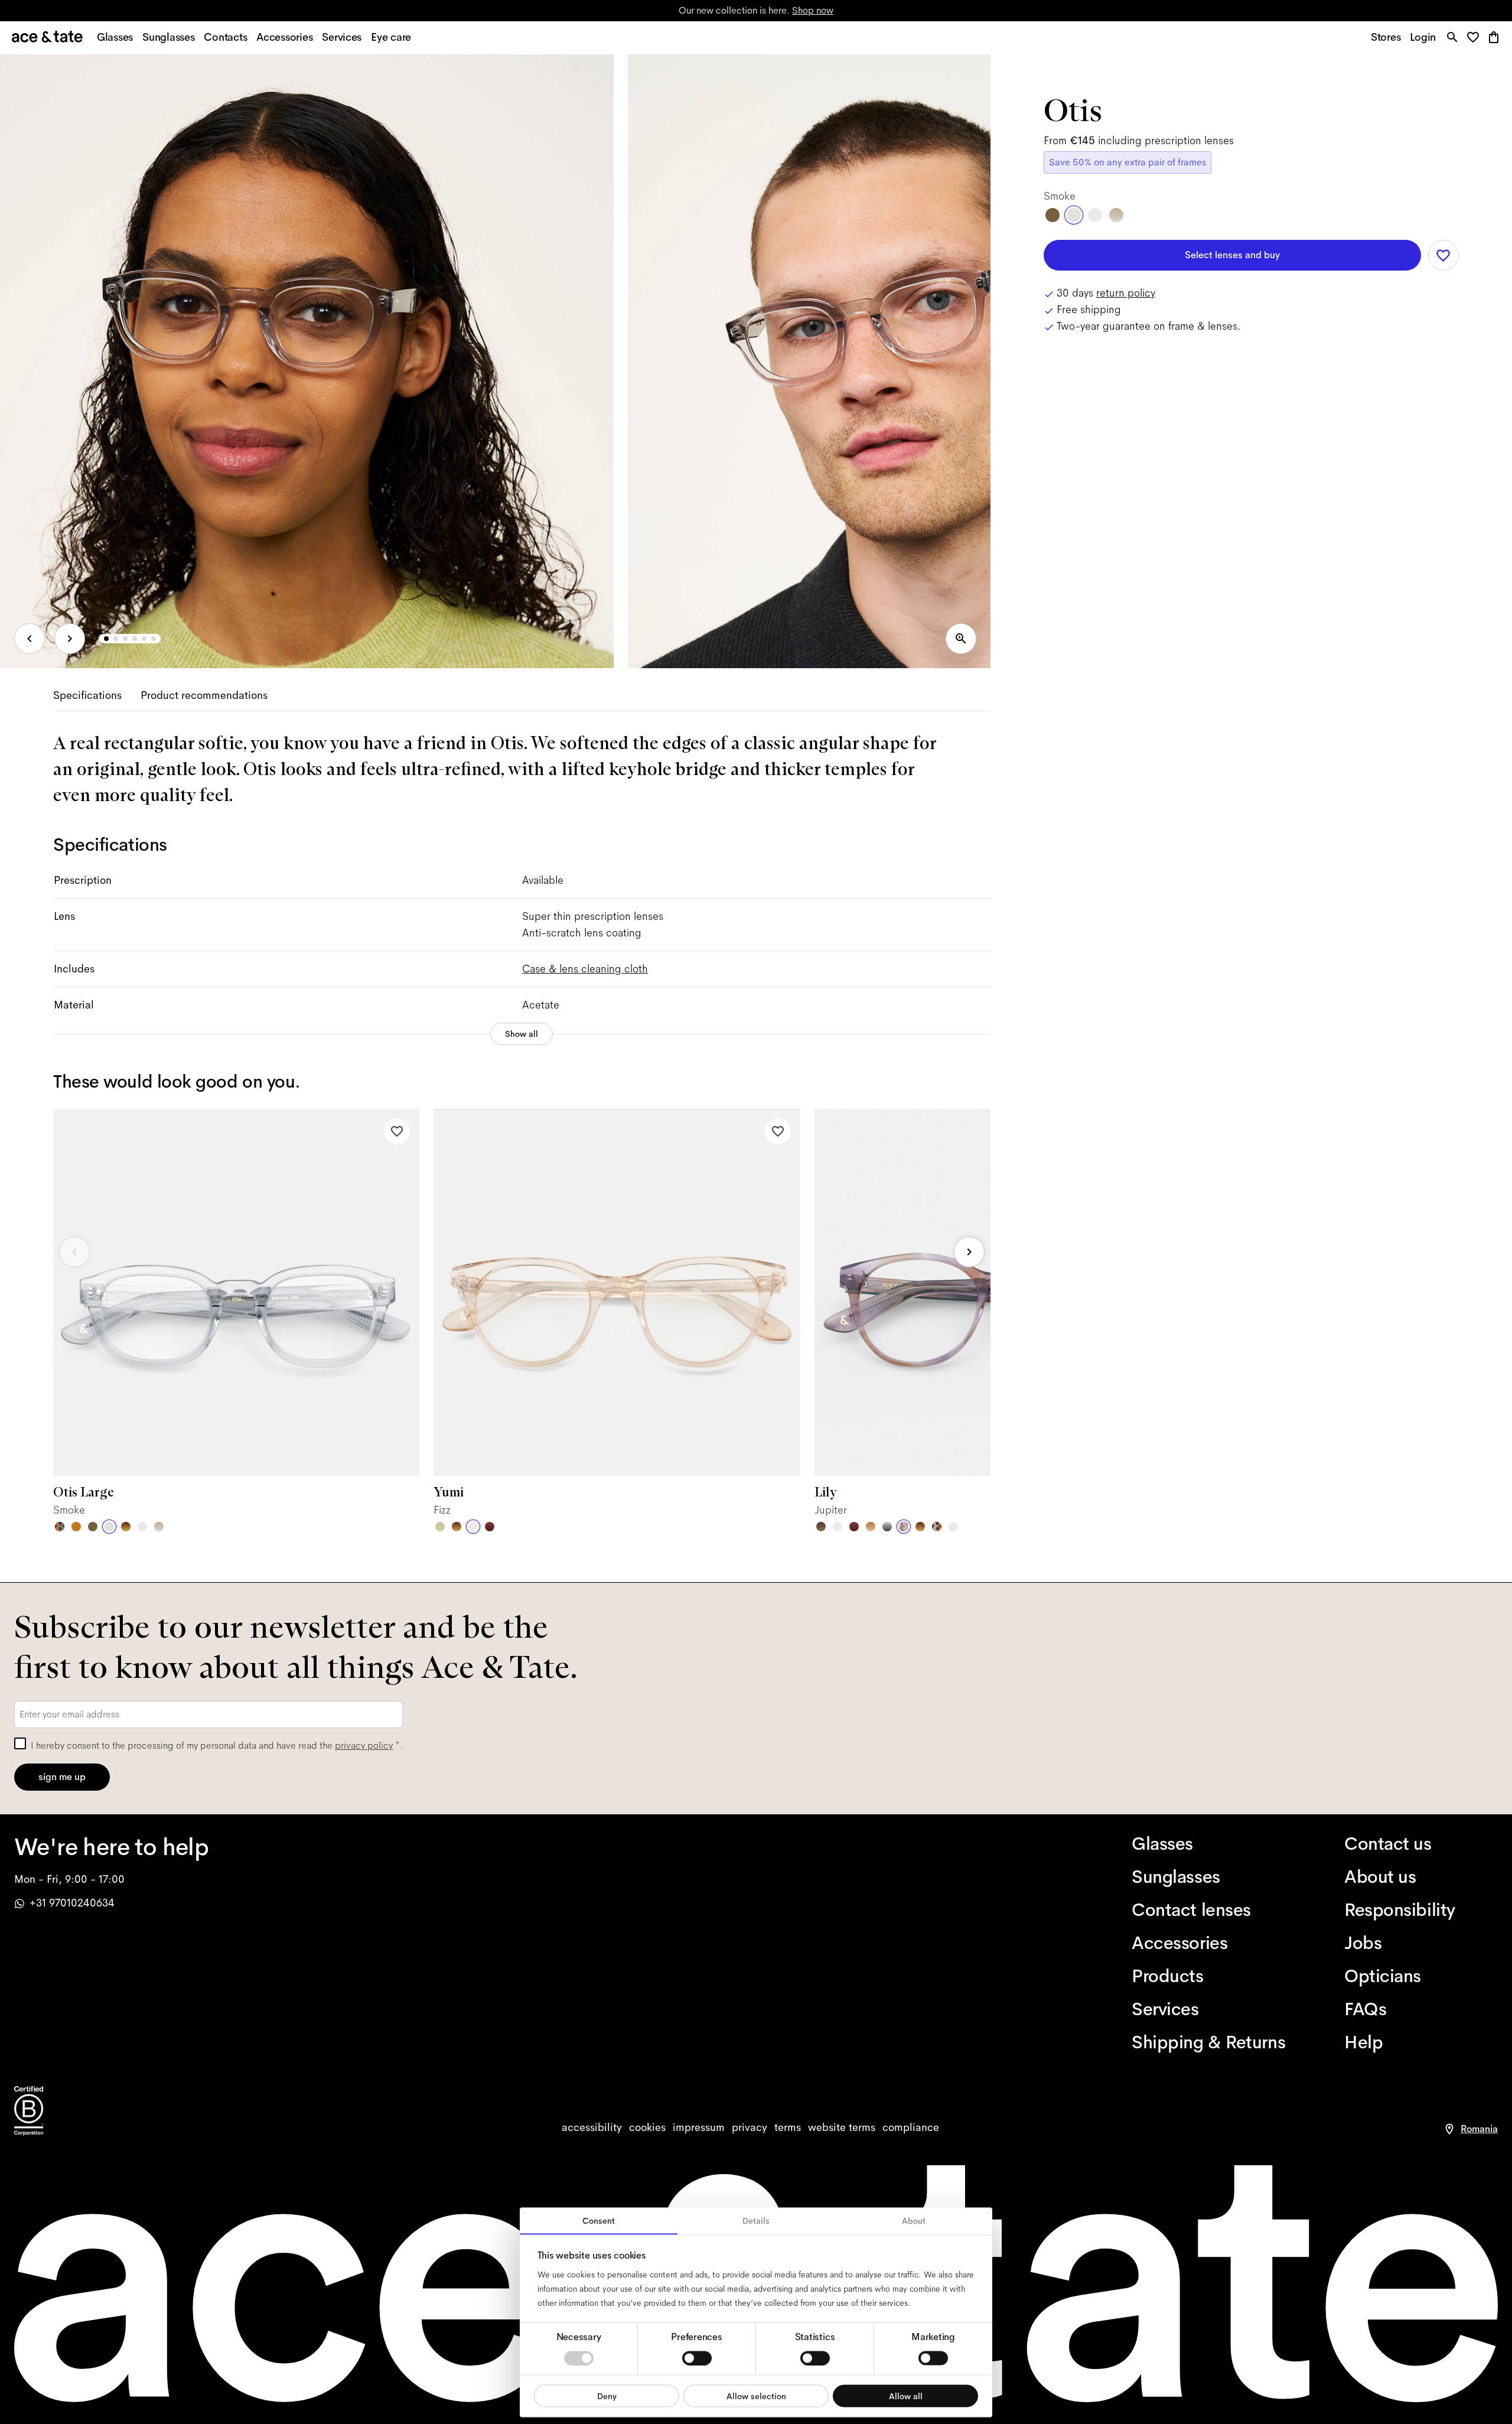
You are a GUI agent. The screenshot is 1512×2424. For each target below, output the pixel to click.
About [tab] (914, 2221)
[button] (1476, 38)
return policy (1126, 293)
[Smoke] (109, 1527)
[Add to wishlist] (397, 1131)
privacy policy (364, 1745)
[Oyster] (159, 1527)
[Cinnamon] (76, 1527)
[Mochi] (440, 1527)
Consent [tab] (599, 2221)
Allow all (906, 2396)
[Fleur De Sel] (142, 1527)
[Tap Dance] (937, 1527)
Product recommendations (204, 695)
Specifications (87, 695)
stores (637, 10)
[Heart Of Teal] (60, 1527)
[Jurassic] (93, 1527)
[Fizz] (473, 1527)
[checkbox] (20, 1743)
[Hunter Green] (821, 1527)
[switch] (697, 2358)
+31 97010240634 (72, 1903)
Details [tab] (756, 2221)
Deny (607, 2396)
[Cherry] (490, 1527)
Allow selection (756, 2396)
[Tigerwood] (126, 1527)
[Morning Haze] (887, 1527)
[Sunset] (871, 1527)
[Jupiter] (904, 1527)
